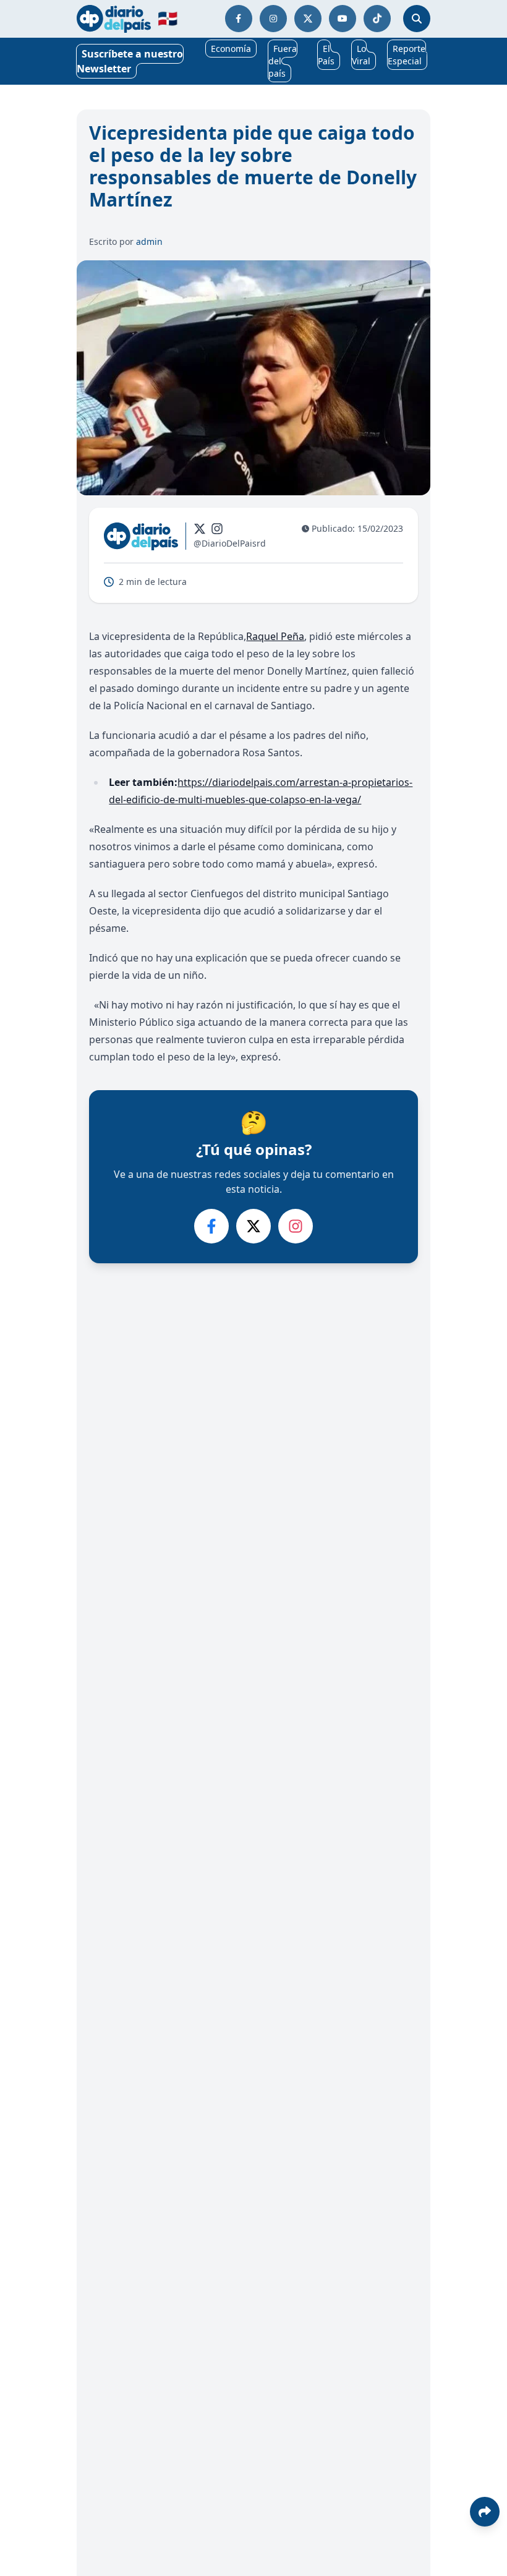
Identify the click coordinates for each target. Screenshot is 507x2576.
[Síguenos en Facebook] (239, 19)
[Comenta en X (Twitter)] (253, 1226)
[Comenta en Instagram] (296, 1226)
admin (149, 241)
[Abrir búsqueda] (417, 19)
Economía (231, 49)
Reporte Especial (407, 55)
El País (326, 55)
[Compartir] (485, 2512)
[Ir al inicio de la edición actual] (114, 19)
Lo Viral (361, 55)
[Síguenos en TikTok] (377, 19)
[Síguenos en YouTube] (343, 19)
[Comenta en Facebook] (211, 1226)
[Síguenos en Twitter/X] (308, 19)
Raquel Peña (275, 636)
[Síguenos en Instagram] (273, 19)
